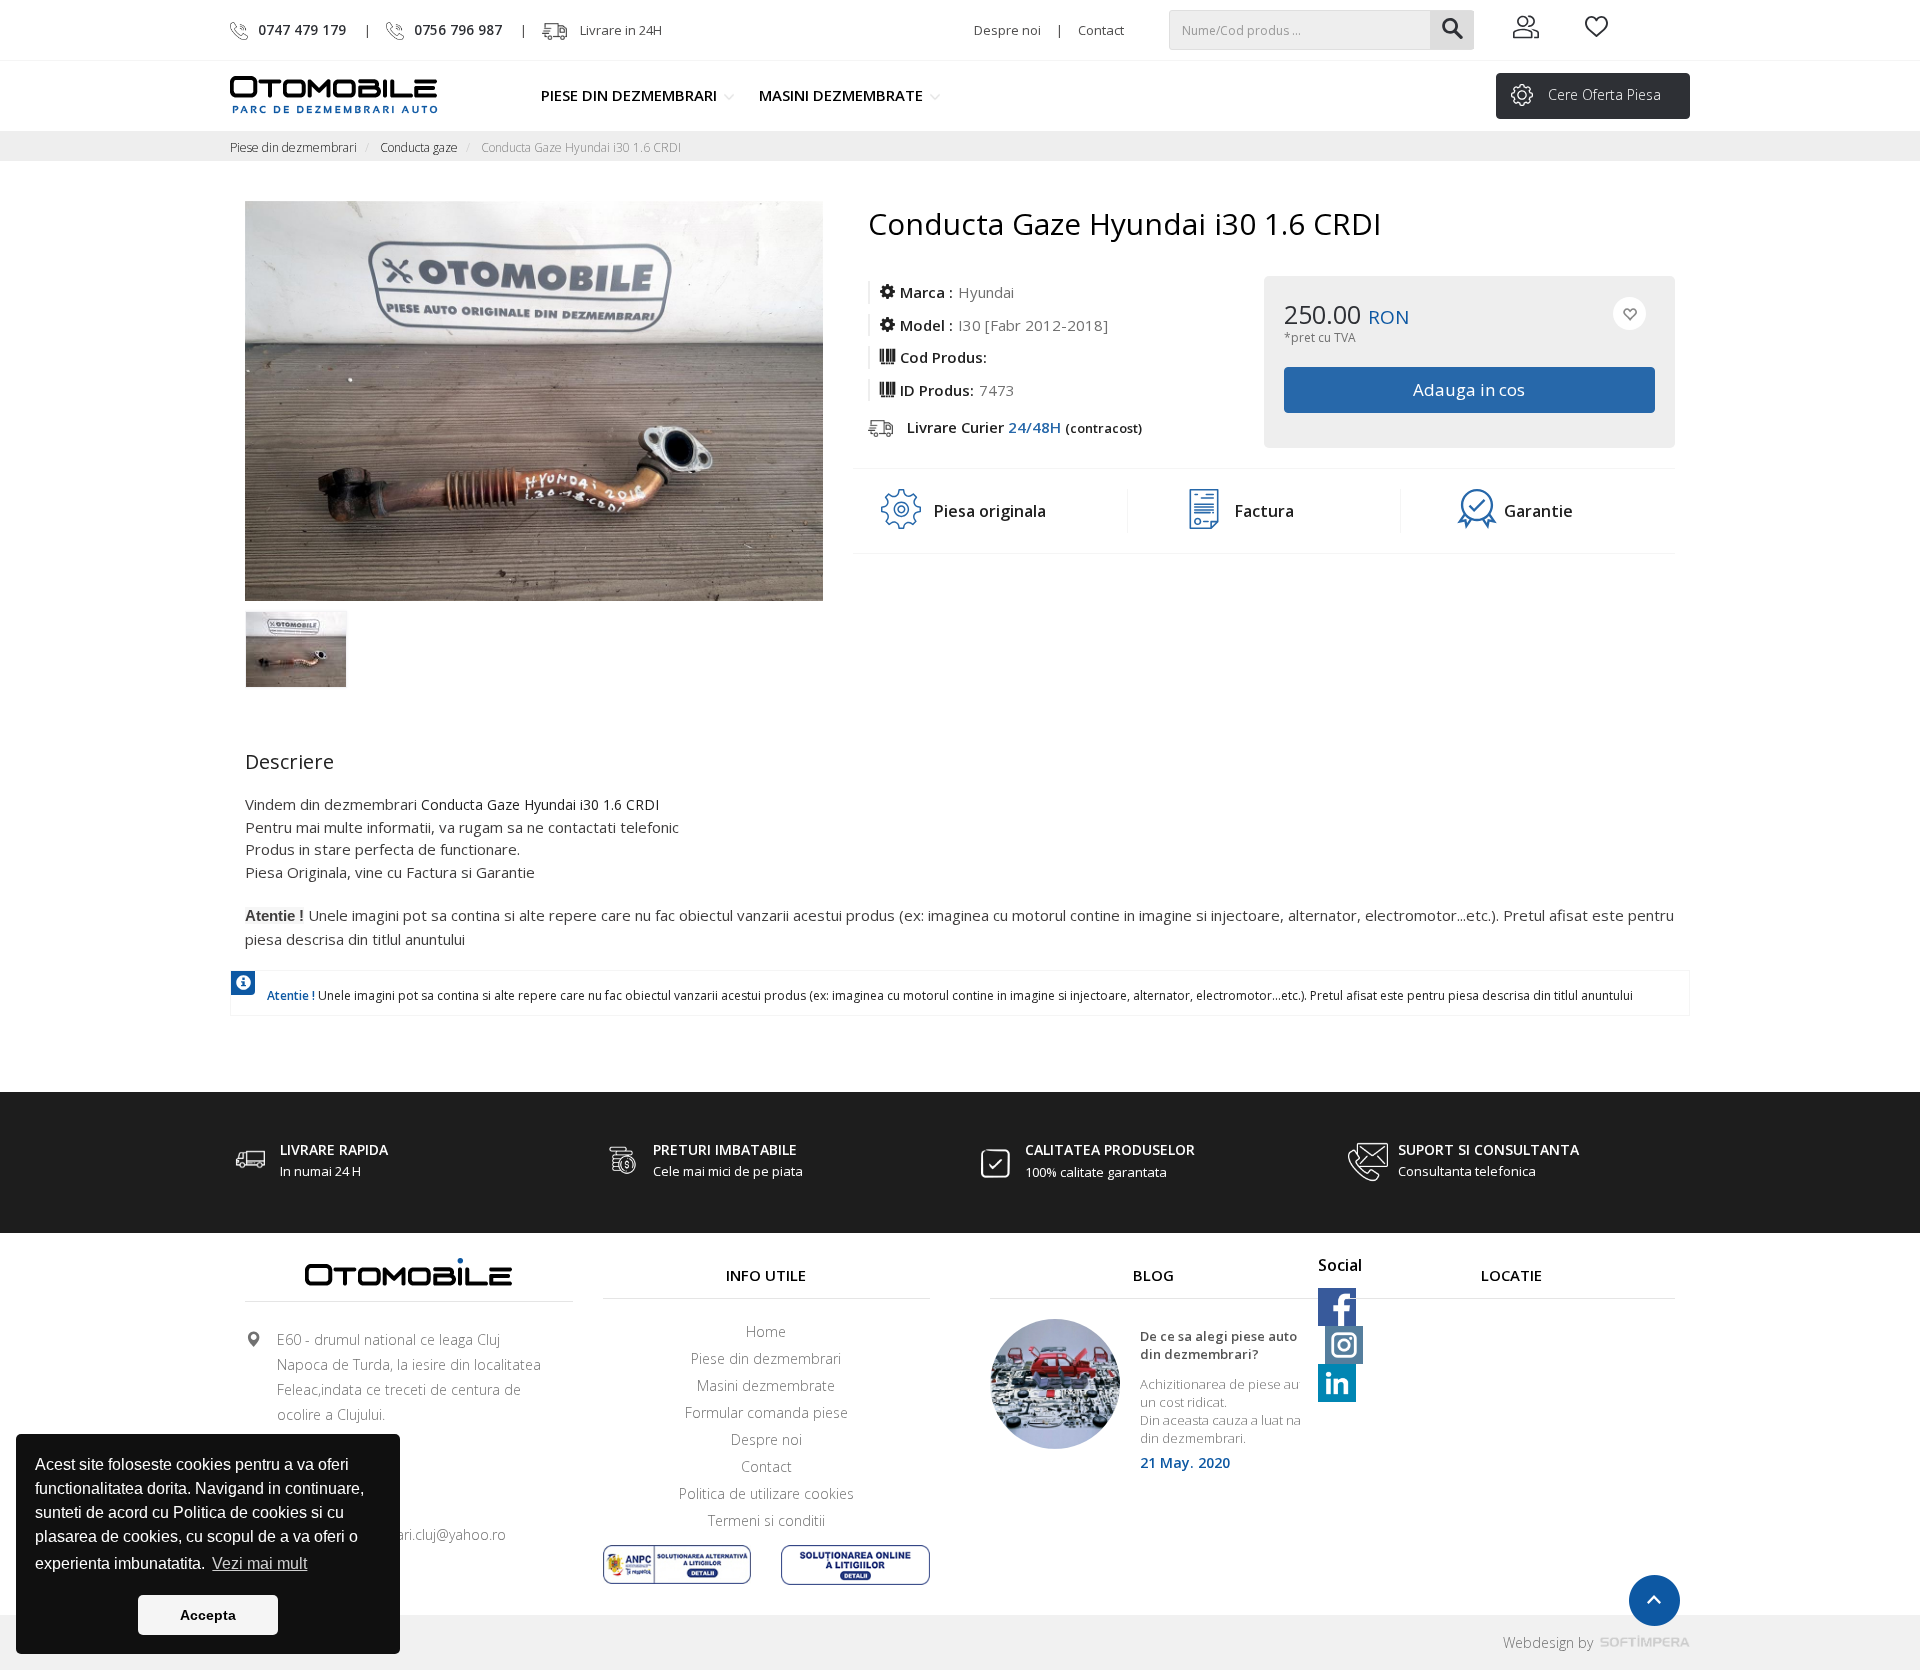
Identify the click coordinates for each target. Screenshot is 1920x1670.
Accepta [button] (208, 1615)
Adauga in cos (1470, 389)
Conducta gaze (419, 147)
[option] (317, 651)
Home (766, 1331)
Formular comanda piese (766, 1412)
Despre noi (1007, 30)
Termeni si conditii (766, 1520)
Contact (1101, 30)
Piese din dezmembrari (631, 95)
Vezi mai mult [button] (259, 1563)
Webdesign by (1550, 1642)
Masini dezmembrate (843, 95)
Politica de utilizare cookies (766, 1493)
